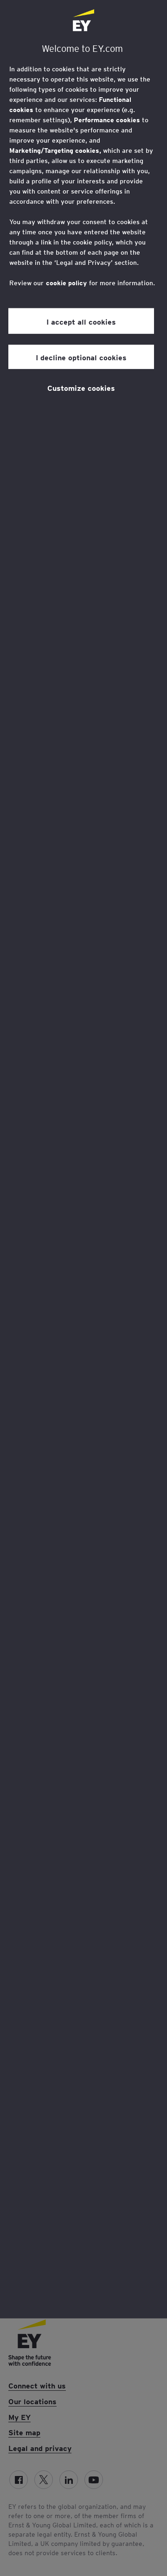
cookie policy (66, 283)
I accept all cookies (81, 321)
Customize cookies (81, 388)
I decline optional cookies (81, 357)
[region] (83, 1159)
